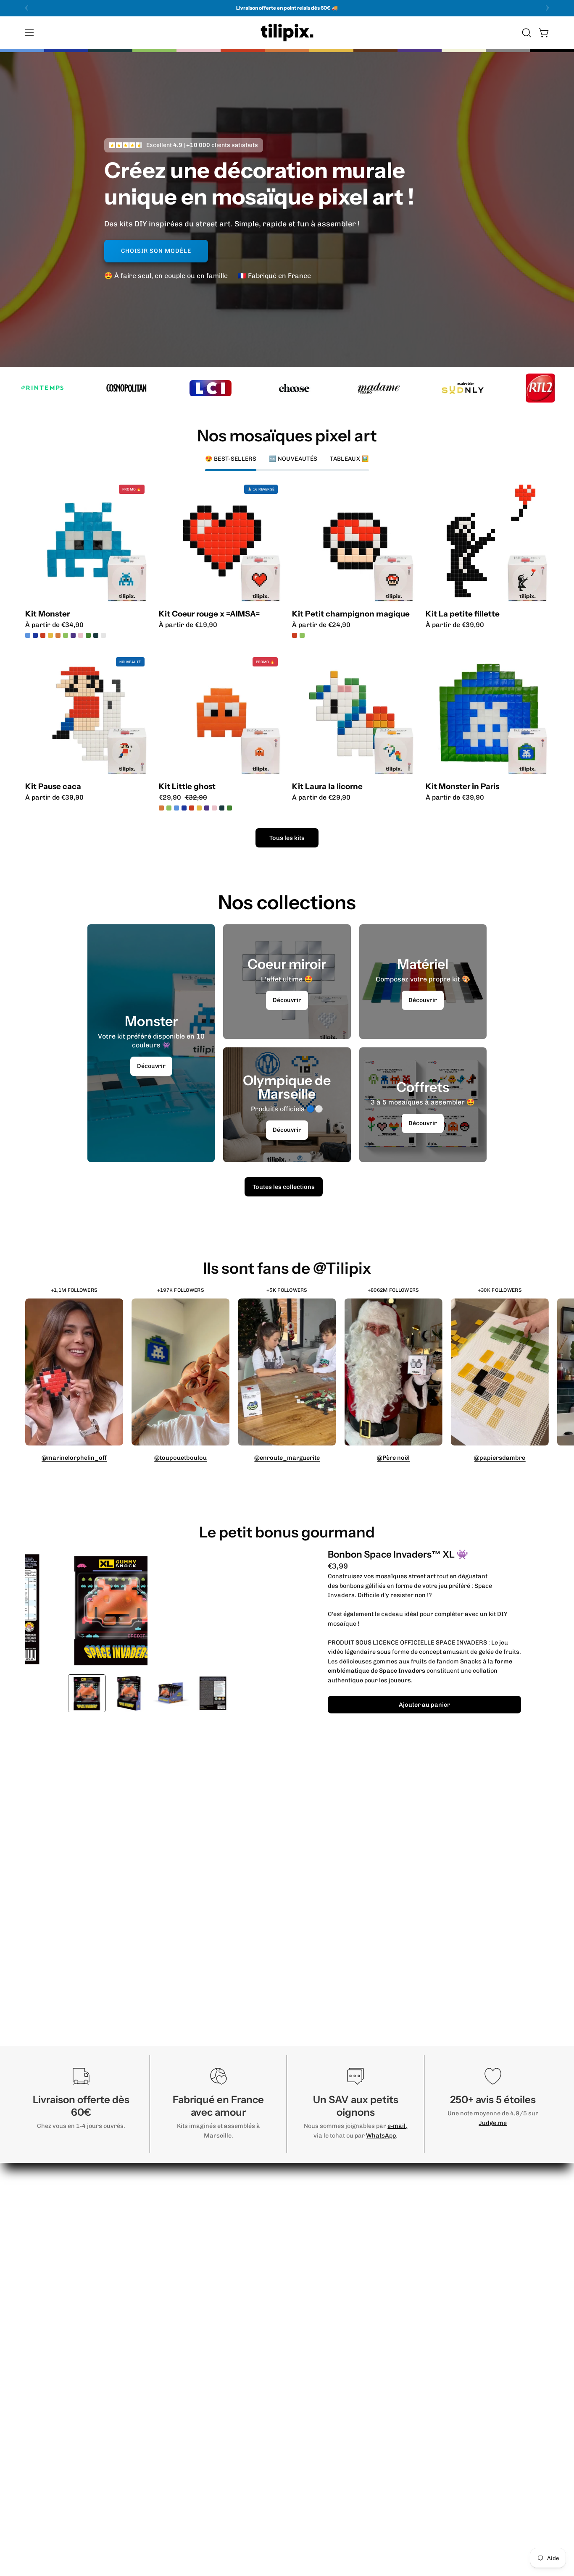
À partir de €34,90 (54, 625)
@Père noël (393, 1458)
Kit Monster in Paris (462, 787)
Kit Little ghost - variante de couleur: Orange (161, 808)
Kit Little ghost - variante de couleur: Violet (207, 808)
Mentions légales (458, 2185)
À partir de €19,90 (188, 625)
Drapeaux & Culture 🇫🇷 (359, 2265)
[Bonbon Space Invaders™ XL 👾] (87, 1693)
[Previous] (27, 8)
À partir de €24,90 (321, 625)
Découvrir (151, 1066)
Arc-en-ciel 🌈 (345, 2278)
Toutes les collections (284, 1187)
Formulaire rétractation (469, 2213)
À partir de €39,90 (455, 625)
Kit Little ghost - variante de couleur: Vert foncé (229, 808)
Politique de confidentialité (472, 2171)
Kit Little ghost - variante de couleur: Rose (214, 808)
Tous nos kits (343, 2362)
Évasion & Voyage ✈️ (355, 2213)
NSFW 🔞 (337, 2292)
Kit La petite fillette (463, 614)
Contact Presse (455, 2226)
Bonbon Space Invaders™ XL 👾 (398, 1554)
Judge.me (493, 2123)
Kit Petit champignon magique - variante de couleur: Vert (302, 635)
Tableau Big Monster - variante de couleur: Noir (59, 635)
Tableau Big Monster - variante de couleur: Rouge (44, 635)
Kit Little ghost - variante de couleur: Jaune (199, 808)
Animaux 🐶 (342, 2185)
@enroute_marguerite (287, 1458)
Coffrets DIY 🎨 (347, 2348)
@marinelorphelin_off (74, 1458)
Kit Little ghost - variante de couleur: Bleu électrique (184, 808)
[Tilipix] (287, 33)
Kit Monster (47, 614)
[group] (287, 8)
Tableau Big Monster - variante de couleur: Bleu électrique (36, 635)
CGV (437, 2199)
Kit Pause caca (53, 787)
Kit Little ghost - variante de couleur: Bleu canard (222, 808)
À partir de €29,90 (321, 797)
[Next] (547, 8)
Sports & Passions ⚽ (357, 2199)
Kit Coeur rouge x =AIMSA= (209, 614)
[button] (527, 33)
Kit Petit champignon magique (351, 614)
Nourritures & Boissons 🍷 (365, 2171)
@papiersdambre (500, 1458)
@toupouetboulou (180, 1458)
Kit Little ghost (187, 787)
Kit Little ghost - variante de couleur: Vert (169, 808)
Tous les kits (287, 838)
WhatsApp (381, 2135)
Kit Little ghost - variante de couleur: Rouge (192, 808)
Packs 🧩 (337, 2320)
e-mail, (397, 2126)
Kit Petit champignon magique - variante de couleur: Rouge (295, 635)
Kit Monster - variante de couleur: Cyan (28, 635)
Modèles (255, 2171)
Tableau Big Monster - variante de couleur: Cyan (51, 635)
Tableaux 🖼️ (342, 2334)
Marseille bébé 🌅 (351, 2226)
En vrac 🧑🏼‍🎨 (340, 2306)
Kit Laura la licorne (327, 787)
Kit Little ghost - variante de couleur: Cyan (176, 808)
